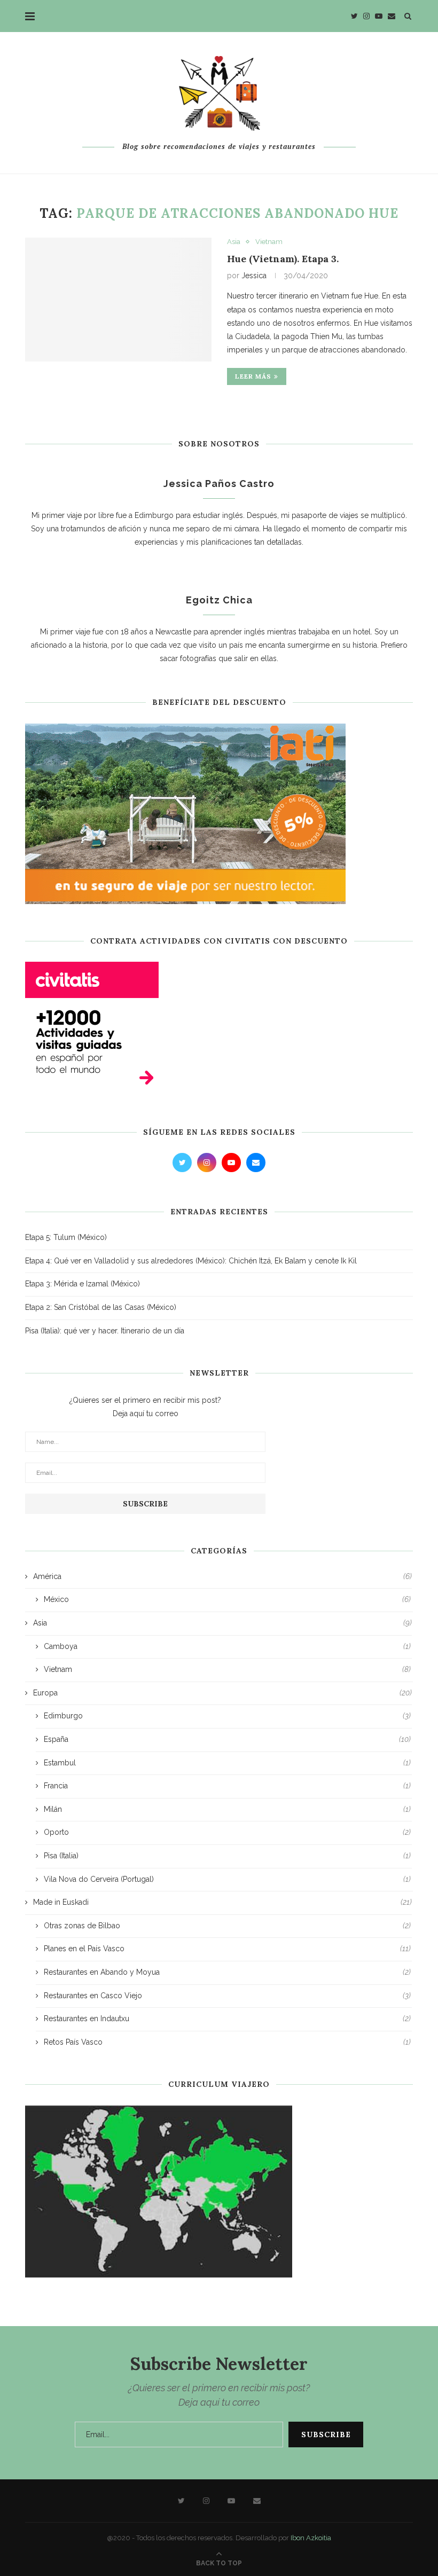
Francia (227, 1786)
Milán (227, 1809)
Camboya (227, 1646)
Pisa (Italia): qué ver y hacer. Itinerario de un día (105, 1331)
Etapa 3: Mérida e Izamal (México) (83, 1284)
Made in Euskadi (222, 1902)
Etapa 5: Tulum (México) (66, 1237)
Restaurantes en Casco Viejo (227, 1996)
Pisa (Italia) (227, 1856)
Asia (234, 242)
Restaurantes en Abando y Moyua (227, 1972)
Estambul (227, 1763)
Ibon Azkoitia (311, 2538)
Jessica (254, 276)
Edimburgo (227, 1716)
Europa (222, 1693)
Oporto (227, 1832)
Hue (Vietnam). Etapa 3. (283, 259)
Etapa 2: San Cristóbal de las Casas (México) (101, 1307)
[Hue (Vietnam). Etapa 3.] (118, 300)
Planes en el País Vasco (227, 1949)
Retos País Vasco (227, 2042)
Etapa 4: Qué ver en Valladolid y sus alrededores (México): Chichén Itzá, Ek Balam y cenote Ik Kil (191, 1261)
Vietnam (269, 242)
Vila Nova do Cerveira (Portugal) (227, 1879)
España (227, 1739)
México (227, 1599)
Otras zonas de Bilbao (227, 1926)
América (222, 1576)
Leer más (253, 376)
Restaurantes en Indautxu (227, 2019)
